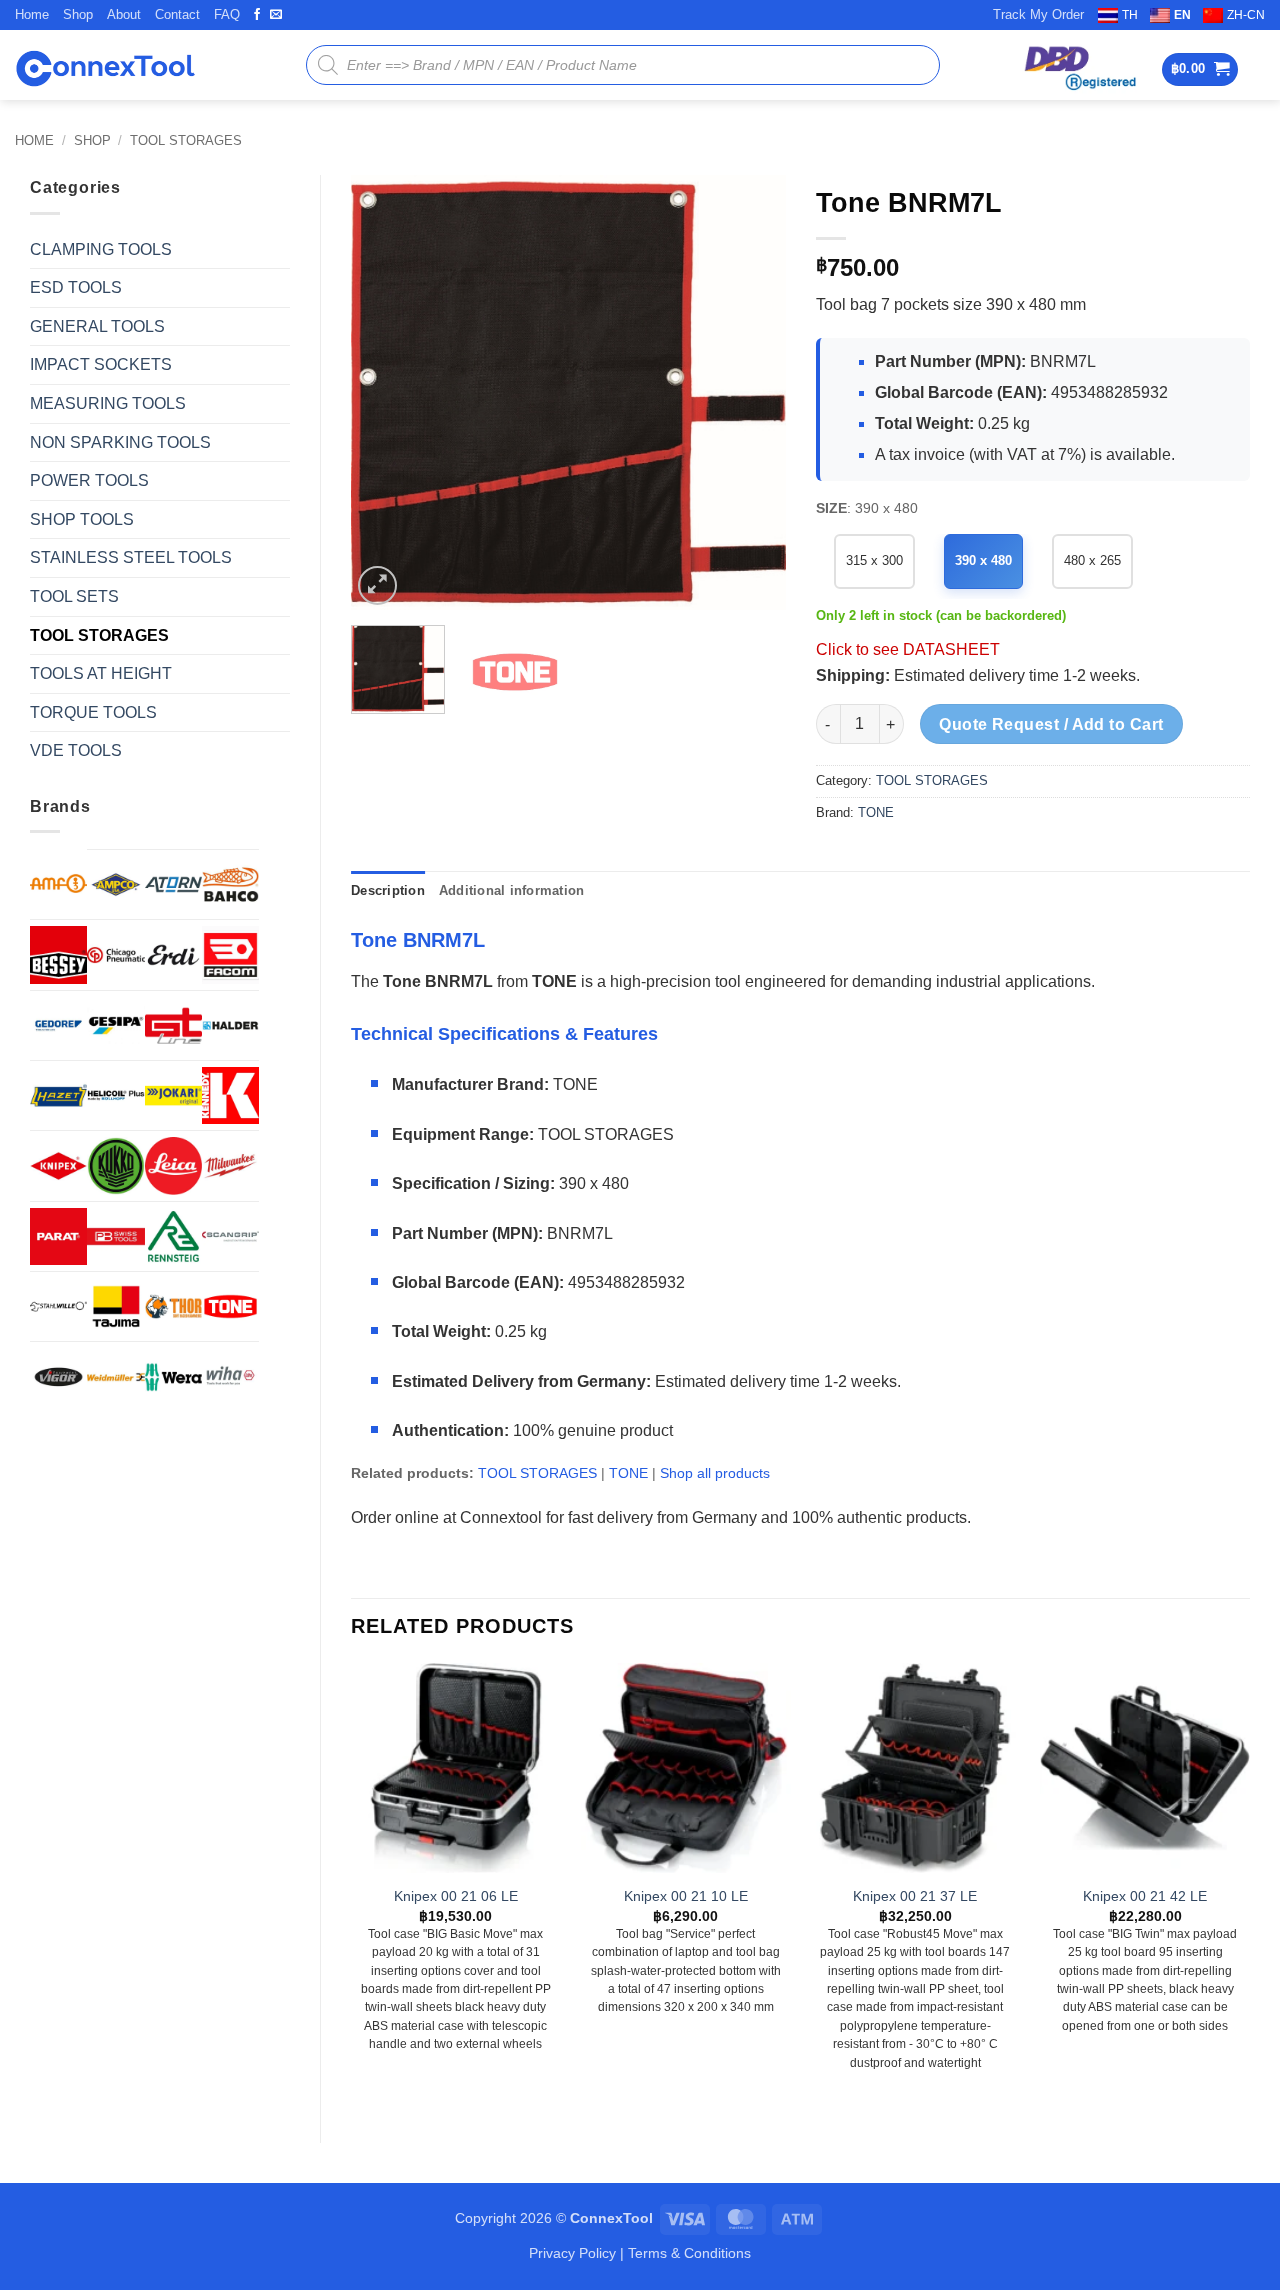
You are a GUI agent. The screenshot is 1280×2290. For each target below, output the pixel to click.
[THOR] (173, 1306)
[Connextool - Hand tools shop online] (105, 65)
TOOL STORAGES (186, 140)
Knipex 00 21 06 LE (456, 1896)
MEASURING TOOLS (108, 403)
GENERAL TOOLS (97, 326)
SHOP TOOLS (82, 519)
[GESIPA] (115, 1025)
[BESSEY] (58, 954)
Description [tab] (388, 890)
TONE (876, 812)
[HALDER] (230, 1025)
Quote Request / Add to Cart (1051, 724)
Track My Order (1038, 14)
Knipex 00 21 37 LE (915, 1896)
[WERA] (173, 1376)
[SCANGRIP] (230, 1236)
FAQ (227, 14)
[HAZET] (58, 1095)
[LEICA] (173, 1165)
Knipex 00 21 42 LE (1145, 1896)
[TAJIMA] (115, 1306)
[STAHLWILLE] (58, 1306)
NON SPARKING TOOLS (120, 442)
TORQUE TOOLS (93, 712)
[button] (1200, 69)
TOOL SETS (74, 596)
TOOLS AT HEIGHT (101, 673)
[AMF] (58, 883)
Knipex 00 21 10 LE (686, 1896)
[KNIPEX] (58, 1165)
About (124, 14)
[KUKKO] (115, 1165)
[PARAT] (58, 1236)
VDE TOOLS (76, 750)
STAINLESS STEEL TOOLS (131, 557)
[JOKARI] (173, 1095)
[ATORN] (173, 884)
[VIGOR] (58, 1376)
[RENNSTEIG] (173, 1236)
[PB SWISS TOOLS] (115, 1236)
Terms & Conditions (689, 2253)
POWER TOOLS (89, 480)
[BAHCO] (230, 884)
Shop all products (715, 1473)
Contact (177, 14)
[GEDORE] (58, 1025)
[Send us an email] (276, 15)
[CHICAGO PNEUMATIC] (115, 954)
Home (32, 14)
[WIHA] (230, 1376)
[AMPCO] (115, 884)
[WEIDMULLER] (115, 1376)
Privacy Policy (572, 2253)
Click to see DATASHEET (908, 649)
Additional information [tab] (512, 890)
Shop (78, 14)
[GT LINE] (173, 1025)
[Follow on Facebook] (257, 15)
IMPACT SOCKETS (101, 364)
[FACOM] (230, 954)
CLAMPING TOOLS (101, 249)
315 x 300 (874, 560)
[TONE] (230, 1306)
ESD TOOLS (76, 287)
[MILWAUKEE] (230, 1165)
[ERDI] (173, 954)
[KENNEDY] (230, 1095)
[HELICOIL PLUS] (115, 1095)
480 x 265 (1092, 560)
